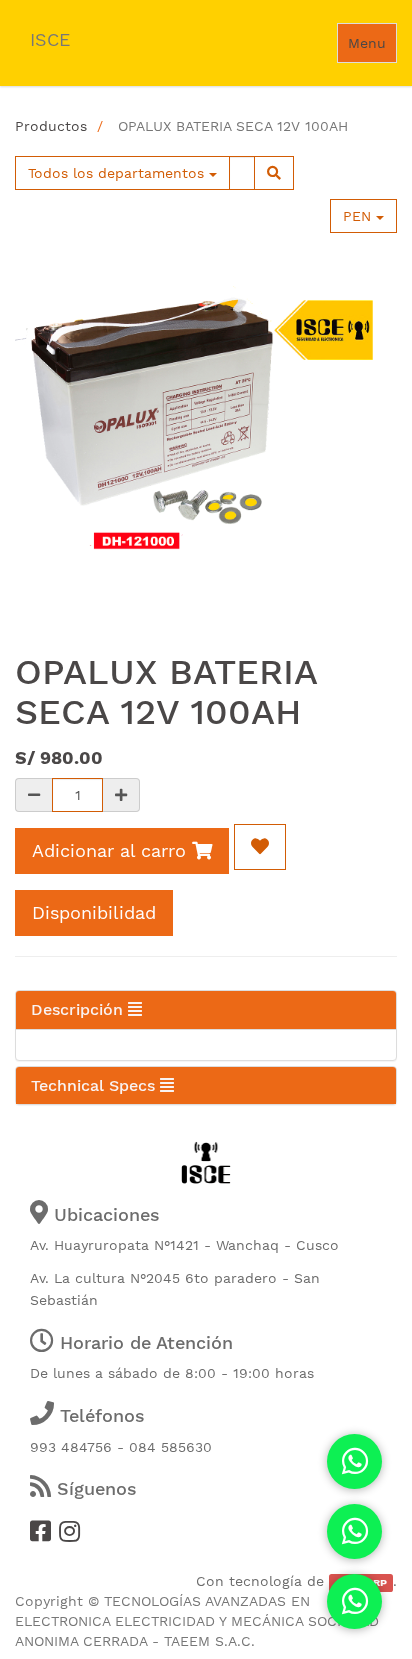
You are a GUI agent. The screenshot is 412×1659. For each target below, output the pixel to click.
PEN (359, 216)
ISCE (50, 39)
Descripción (79, 1009)
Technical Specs (95, 1085)
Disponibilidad (94, 912)
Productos (51, 126)
